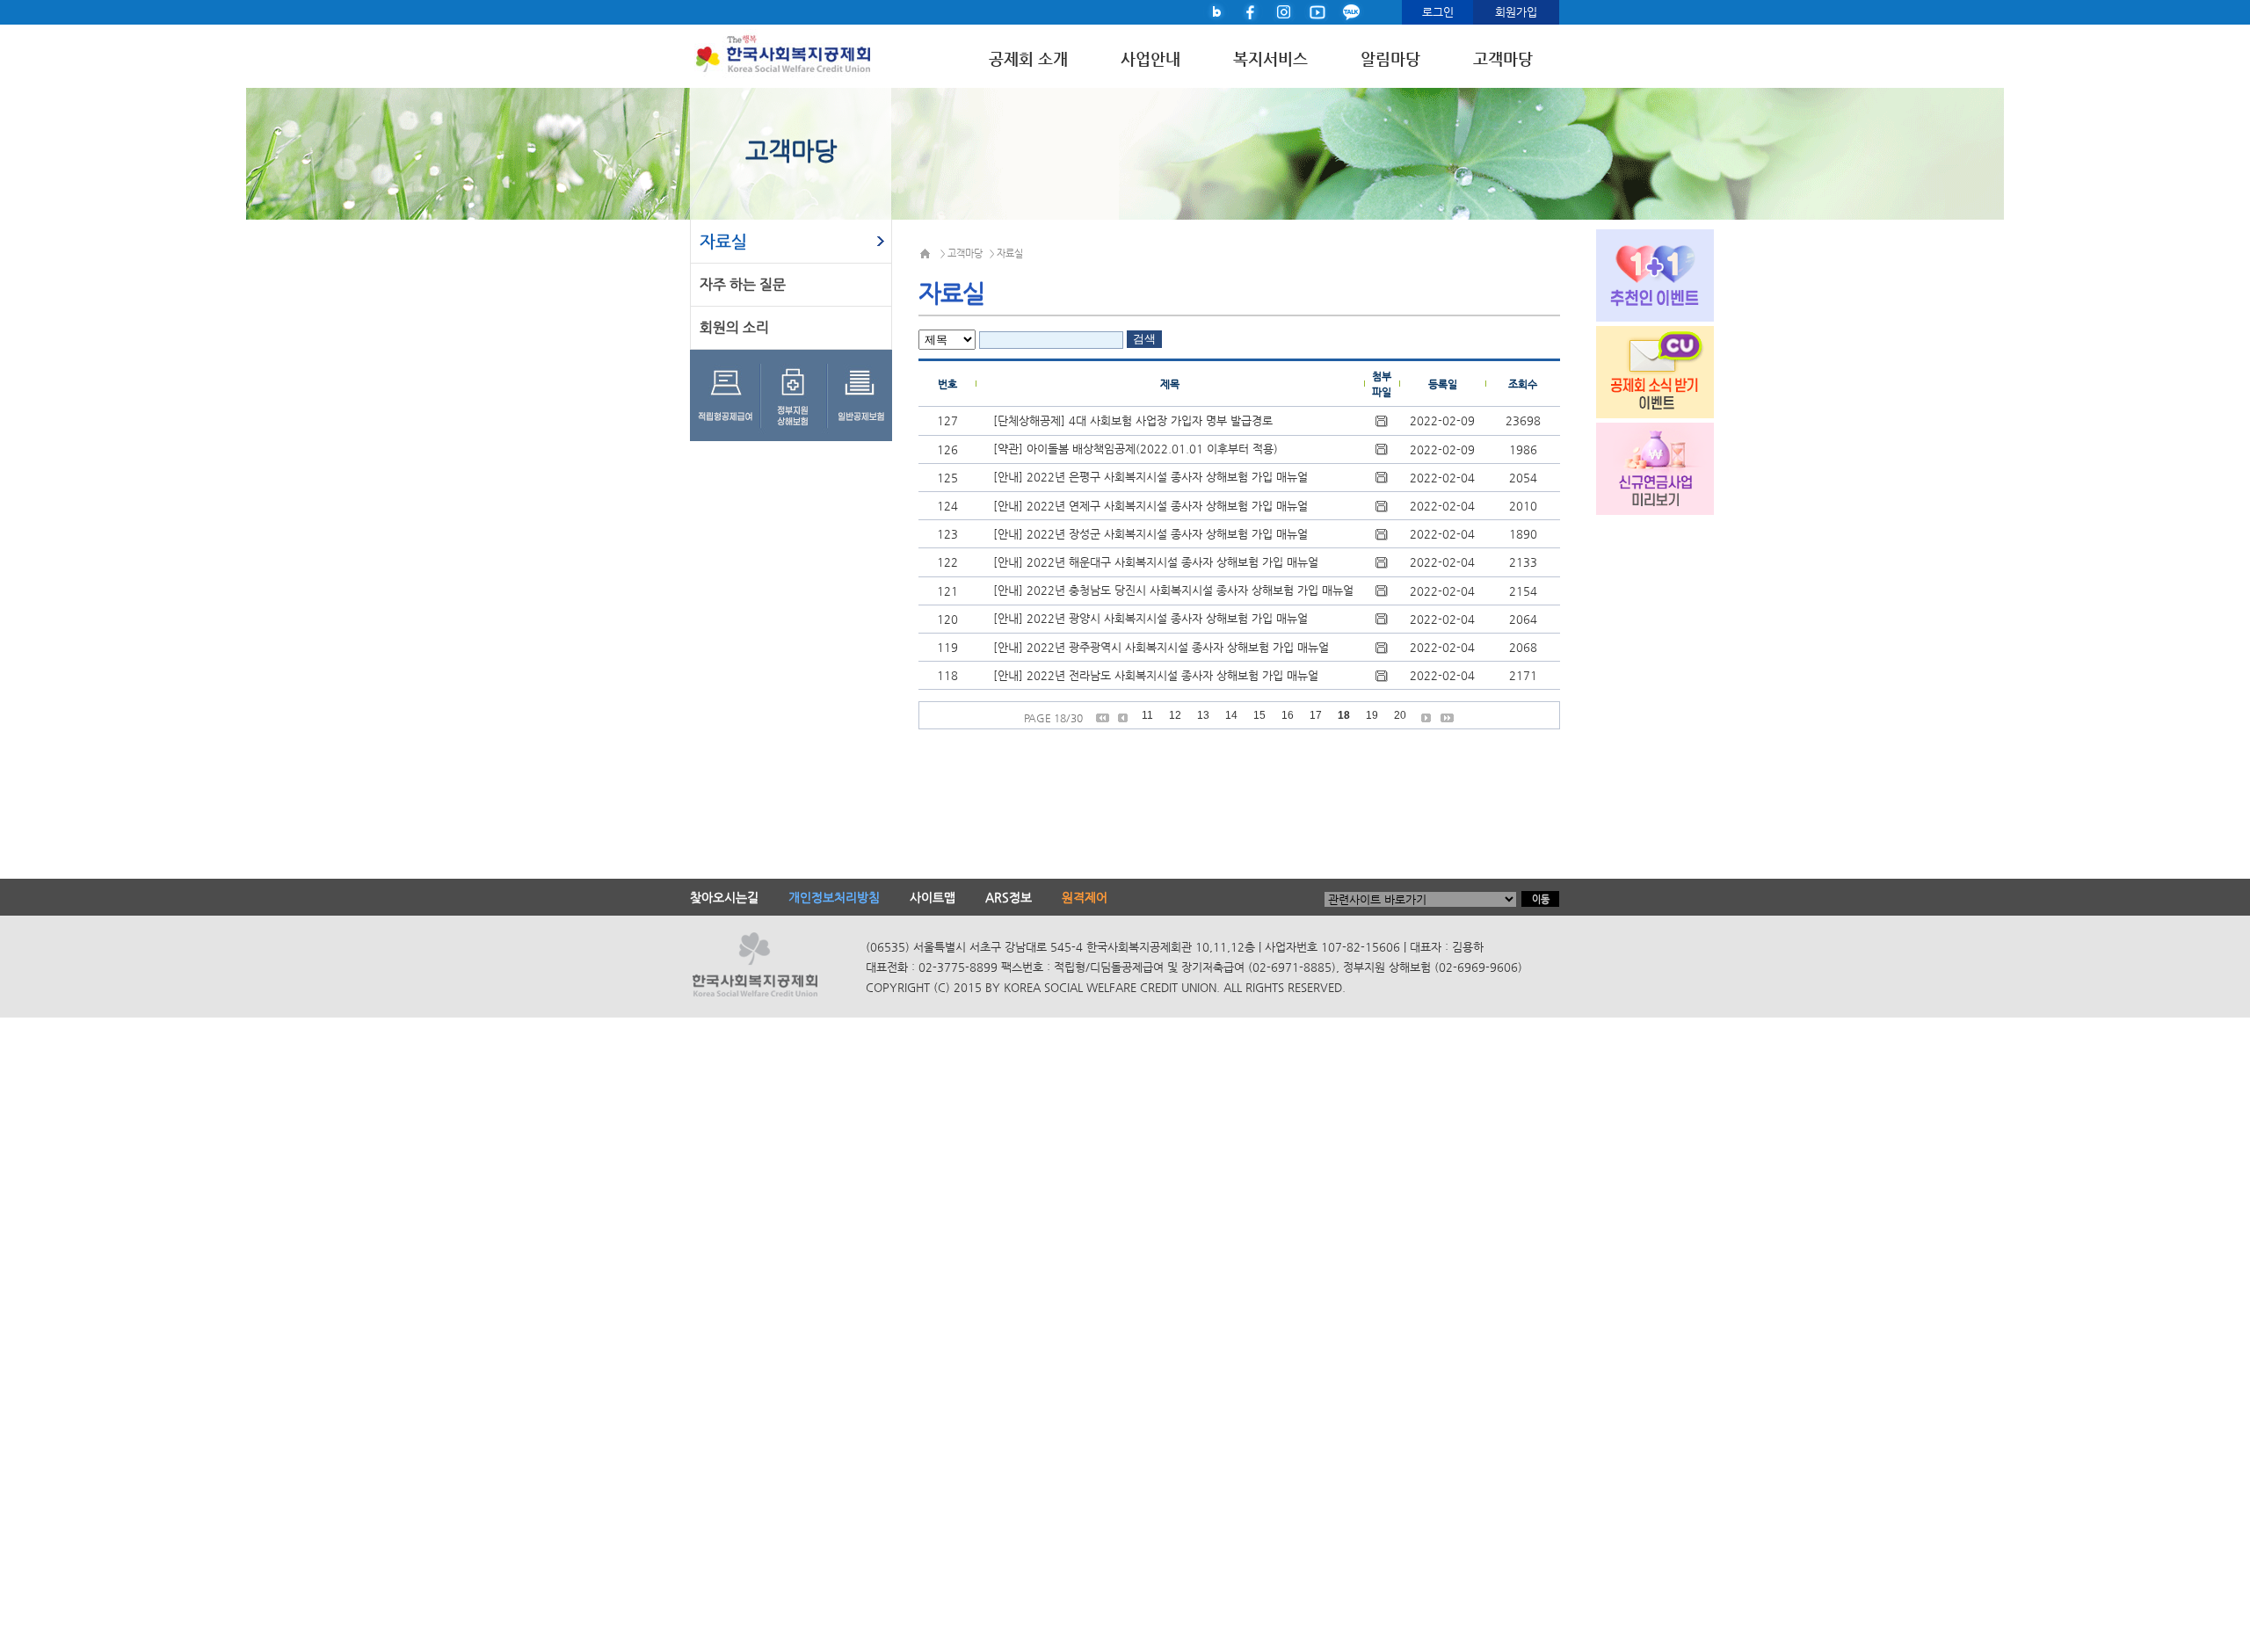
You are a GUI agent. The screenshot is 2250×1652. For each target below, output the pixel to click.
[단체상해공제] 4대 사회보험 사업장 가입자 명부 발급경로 (1133, 420)
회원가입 (1516, 12)
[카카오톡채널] (1351, 11)
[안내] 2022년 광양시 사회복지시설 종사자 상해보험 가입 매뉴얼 (1150, 618)
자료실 (723, 241)
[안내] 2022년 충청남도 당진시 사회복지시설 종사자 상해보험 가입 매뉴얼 (1173, 590)
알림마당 (1390, 59)
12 (1175, 715)
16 (1288, 715)
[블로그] (1217, 11)
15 (1259, 715)
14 (1231, 715)
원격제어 (1085, 897)
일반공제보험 (861, 395)
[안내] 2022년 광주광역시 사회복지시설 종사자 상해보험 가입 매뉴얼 (1161, 647)
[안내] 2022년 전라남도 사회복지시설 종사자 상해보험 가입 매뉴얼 (1156, 675)
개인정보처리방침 (834, 897)
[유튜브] (1317, 11)
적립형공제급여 (726, 395)
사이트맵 (933, 897)
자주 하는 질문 (743, 284)
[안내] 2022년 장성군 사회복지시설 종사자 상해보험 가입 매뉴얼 (1150, 534)
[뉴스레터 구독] (1640, 370)
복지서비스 (1270, 59)
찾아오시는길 (724, 897)
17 (1316, 715)
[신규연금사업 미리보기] (1640, 467)
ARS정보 (1009, 897)
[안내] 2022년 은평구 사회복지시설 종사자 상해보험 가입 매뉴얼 (1150, 477)
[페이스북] (1251, 11)
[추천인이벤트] (1640, 273)
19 (1372, 715)
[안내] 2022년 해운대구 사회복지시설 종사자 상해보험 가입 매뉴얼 (1156, 562)
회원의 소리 (734, 327)
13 (1203, 715)
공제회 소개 (1028, 59)
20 (1400, 715)
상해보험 (797, 395)
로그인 (1438, 12)
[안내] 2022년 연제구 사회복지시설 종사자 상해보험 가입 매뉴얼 (1150, 506)
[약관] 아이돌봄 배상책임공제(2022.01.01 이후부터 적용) (1136, 449)
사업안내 (1150, 59)
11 (1147, 715)
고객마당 (1503, 59)
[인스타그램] (1284, 11)
